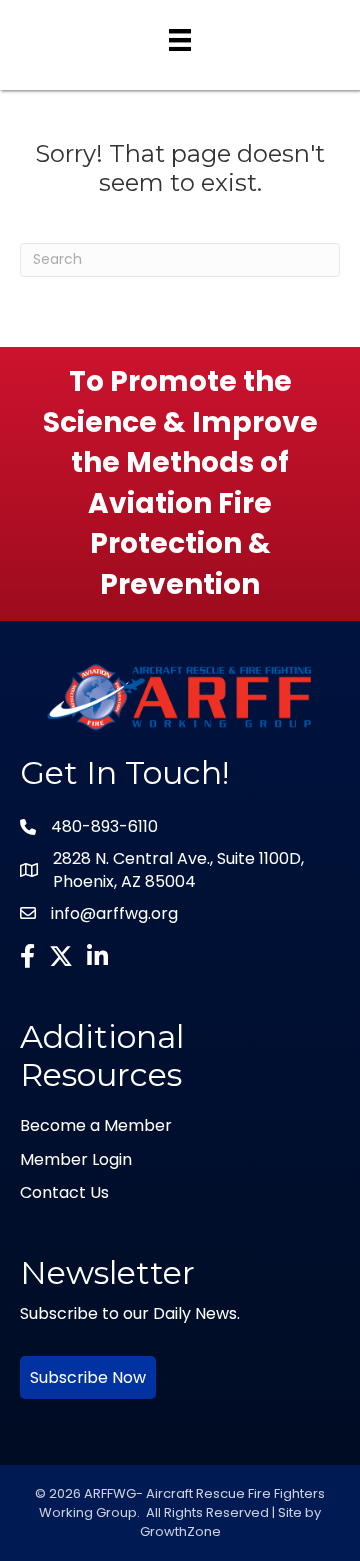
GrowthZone (180, 1531)
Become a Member (96, 1125)
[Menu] (180, 40)
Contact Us (64, 1192)
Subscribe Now (88, 1377)
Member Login (76, 1159)
